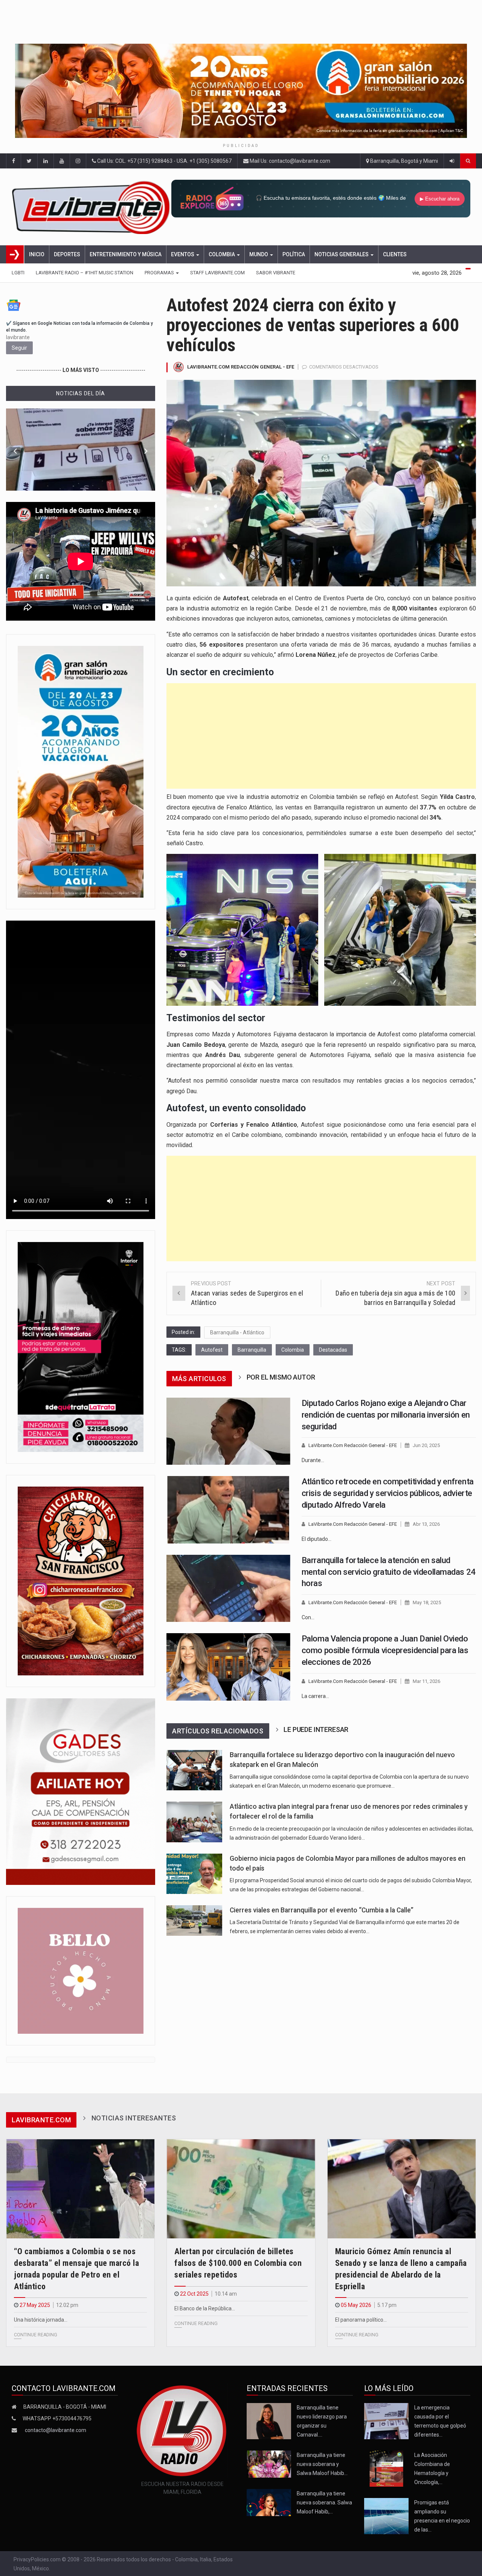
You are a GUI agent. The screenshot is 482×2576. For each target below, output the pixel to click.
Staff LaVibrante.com (217, 273)
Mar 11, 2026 (426, 1681)
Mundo (259, 254)
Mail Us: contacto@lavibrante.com (289, 161)
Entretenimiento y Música (126, 254)
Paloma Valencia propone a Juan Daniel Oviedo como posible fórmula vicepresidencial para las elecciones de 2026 (385, 1650)
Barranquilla (252, 1350)
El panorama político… (361, 2320)
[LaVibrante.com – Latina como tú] (92, 207)
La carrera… (315, 1696)
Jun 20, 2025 (426, 1445)
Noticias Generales (342, 254)
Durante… (313, 1460)
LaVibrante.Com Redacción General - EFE (241, 367)
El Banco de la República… (205, 2308)
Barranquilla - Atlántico (237, 1332)
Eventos (183, 254)
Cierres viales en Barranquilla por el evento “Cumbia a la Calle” (322, 1910)
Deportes (67, 254)
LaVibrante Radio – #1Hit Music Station (85, 273)
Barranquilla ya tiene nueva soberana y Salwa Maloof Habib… (322, 2464)
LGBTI (18, 273)
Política (294, 254)
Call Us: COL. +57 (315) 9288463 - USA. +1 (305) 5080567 (164, 161)
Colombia (222, 254)
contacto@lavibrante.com (56, 2430)
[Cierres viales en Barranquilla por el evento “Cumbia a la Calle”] (194, 1921)
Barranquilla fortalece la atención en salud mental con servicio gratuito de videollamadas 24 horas (389, 1572)
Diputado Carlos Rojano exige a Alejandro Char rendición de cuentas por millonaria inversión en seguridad (386, 1415)
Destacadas (333, 1350)
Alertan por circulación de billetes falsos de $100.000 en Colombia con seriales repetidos (238, 2263)
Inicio (37, 254)
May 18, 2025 (427, 1602)
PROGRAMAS (160, 273)
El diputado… (317, 1539)
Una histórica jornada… (41, 2320)
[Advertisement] (321, 736)
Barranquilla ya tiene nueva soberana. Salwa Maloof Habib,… (324, 2503)
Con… (308, 1617)
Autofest (212, 1350)
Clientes (395, 254)
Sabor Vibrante (276, 273)
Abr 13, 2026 (426, 1524)
